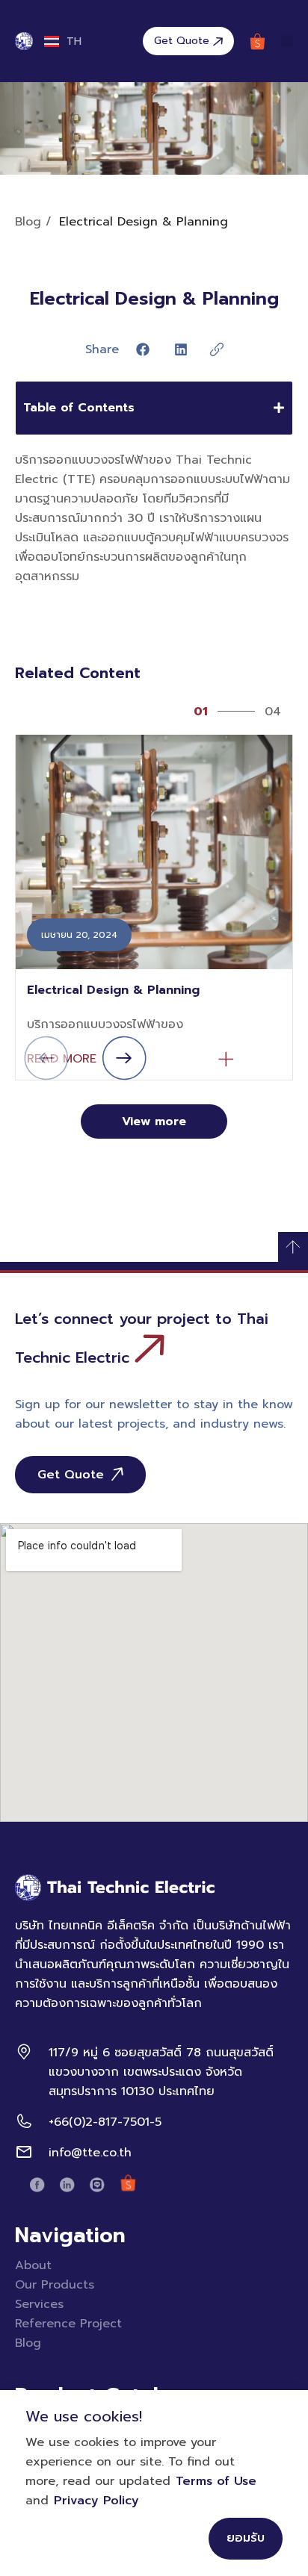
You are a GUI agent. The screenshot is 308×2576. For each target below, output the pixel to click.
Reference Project (68, 2324)
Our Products (55, 2285)
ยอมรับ (246, 2538)
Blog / (33, 222)
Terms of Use (216, 2481)
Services (39, 2304)
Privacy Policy (96, 2501)
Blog (28, 2343)
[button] (287, 41)
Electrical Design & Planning (113, 990)
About (33, 2265)
